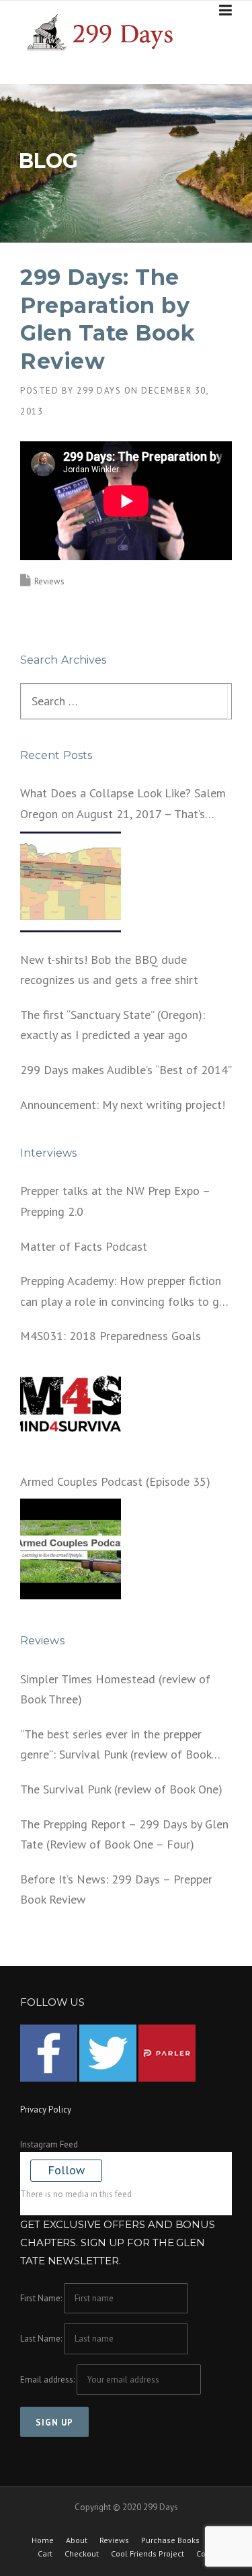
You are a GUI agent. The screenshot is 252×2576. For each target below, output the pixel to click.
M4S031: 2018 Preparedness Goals (111, 1336)
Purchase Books (170, 2540)
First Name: (41, 2298)
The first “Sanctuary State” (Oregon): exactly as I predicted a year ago (113, 1025)
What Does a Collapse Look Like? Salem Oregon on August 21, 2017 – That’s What (123, 805)
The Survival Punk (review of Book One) (121, 1789)
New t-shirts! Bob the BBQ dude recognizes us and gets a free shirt (109, 970)
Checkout (82, 2554)
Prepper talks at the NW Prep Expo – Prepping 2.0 (115, 1201)
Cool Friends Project (148, 2554)
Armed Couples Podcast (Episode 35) (115, 1481)
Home (43, 2540)
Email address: (48, 2380)
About (77, 2540)
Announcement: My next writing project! (123, 1105)
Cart (45, 2554)
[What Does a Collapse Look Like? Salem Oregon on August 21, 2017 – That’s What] (71, 882)
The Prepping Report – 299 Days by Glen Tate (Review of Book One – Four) (124, 1834)
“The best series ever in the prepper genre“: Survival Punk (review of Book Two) (116, 1746)
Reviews (49, 581)
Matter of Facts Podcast (84, 1246)
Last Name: (41, 2339)
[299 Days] (105, 31)
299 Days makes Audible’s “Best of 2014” (126, 1070)
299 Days (99, 391)
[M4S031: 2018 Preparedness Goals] (71, 1404)
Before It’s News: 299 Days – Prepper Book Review (116, 1890)
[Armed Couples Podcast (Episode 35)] (71, 1549)
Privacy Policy (46, 2109)
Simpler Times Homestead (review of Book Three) (115, 1689)
